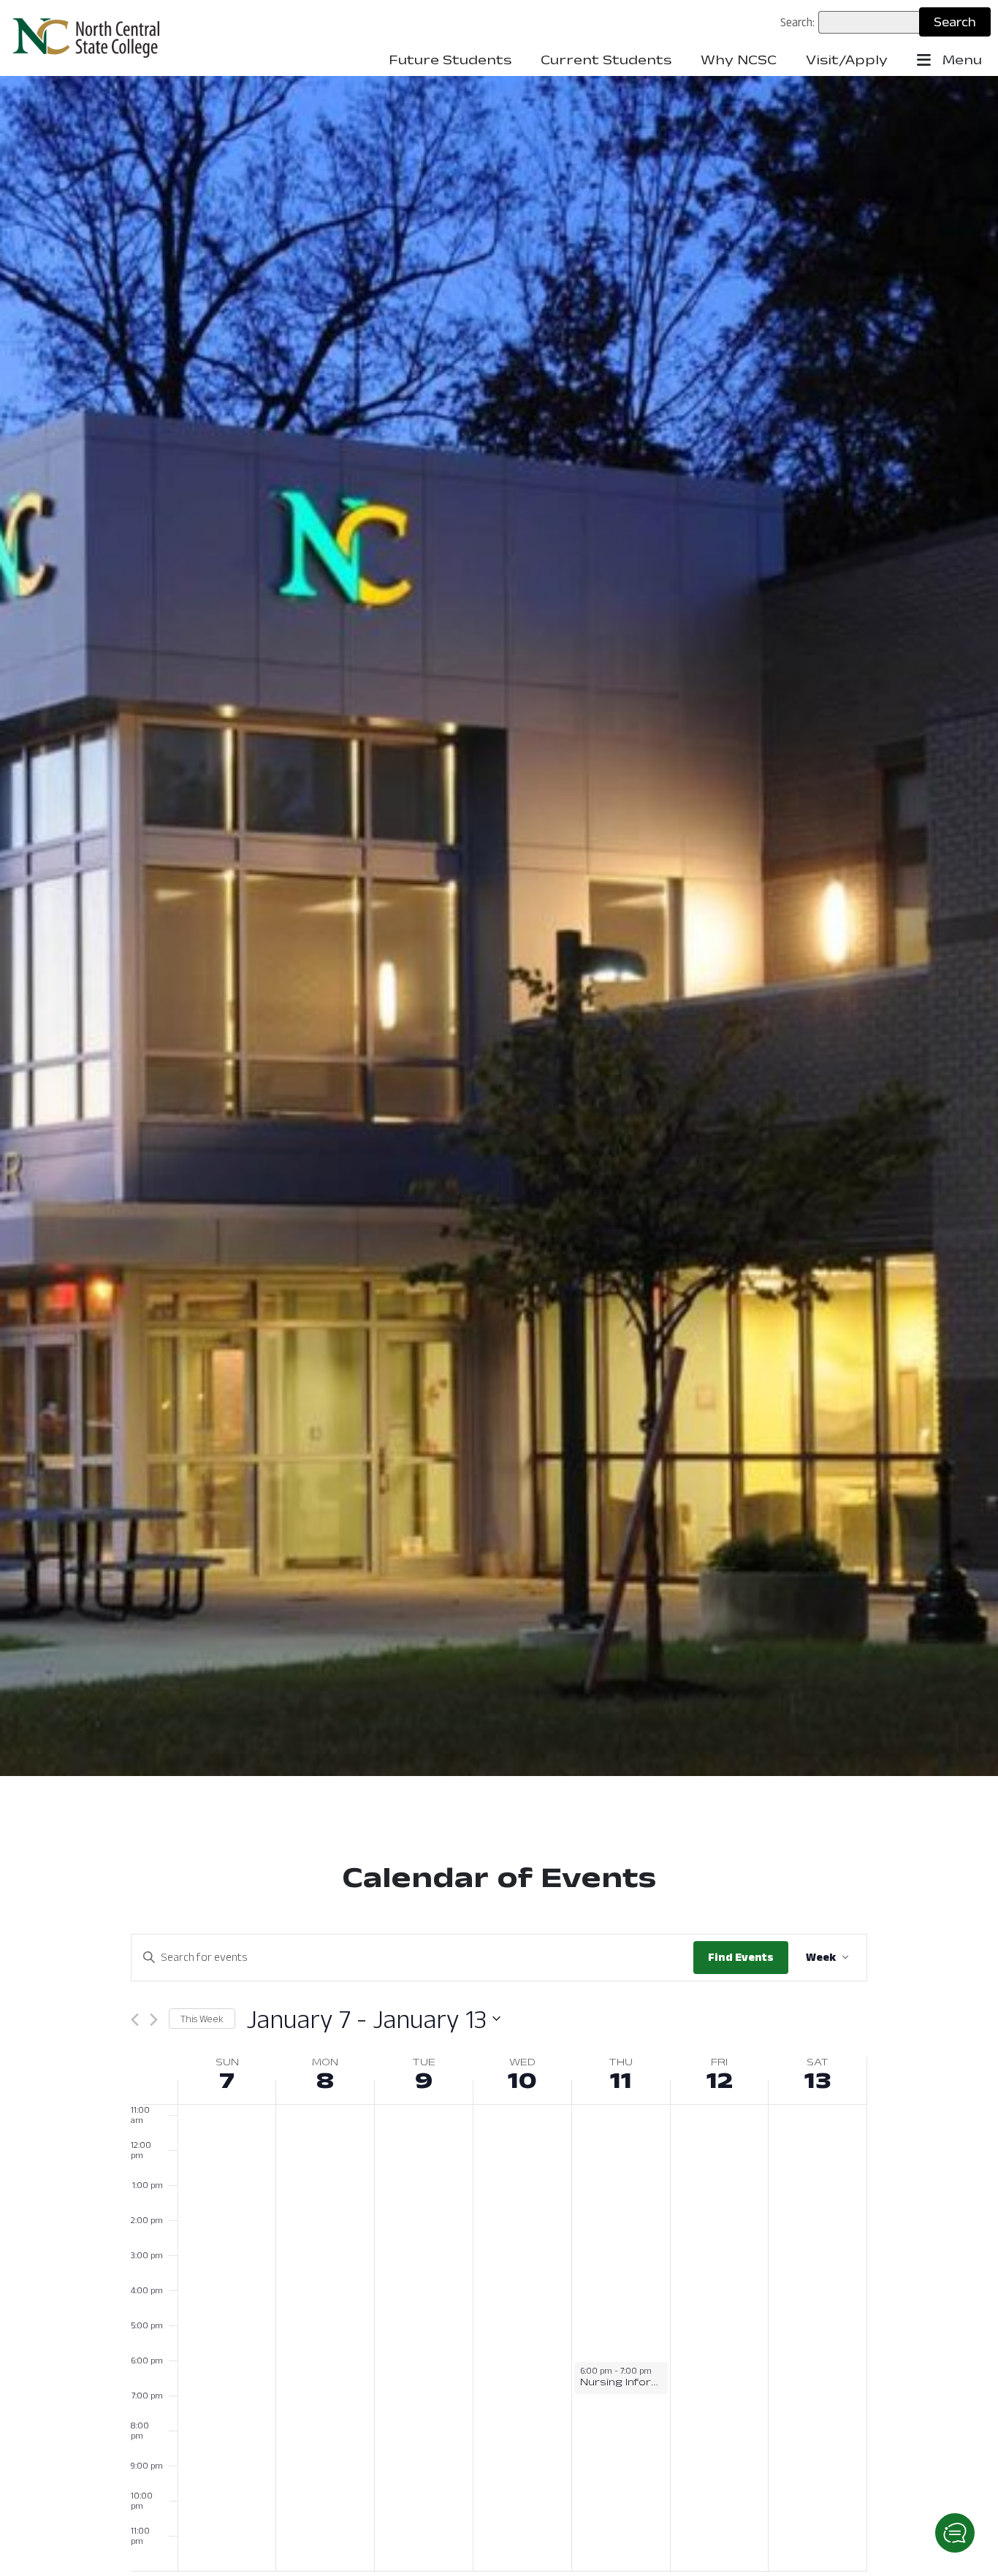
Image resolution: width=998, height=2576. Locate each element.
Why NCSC (739, 60)
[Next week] (154, 2020)
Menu (960, 60)
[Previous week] (135, 2020)
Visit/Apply (847, 60)
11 (621, 2080)
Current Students (606, 60)
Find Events (741, 1957)
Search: (797, 22)
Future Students (450, 60)
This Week (202, 2019)
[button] (955, 2533)
